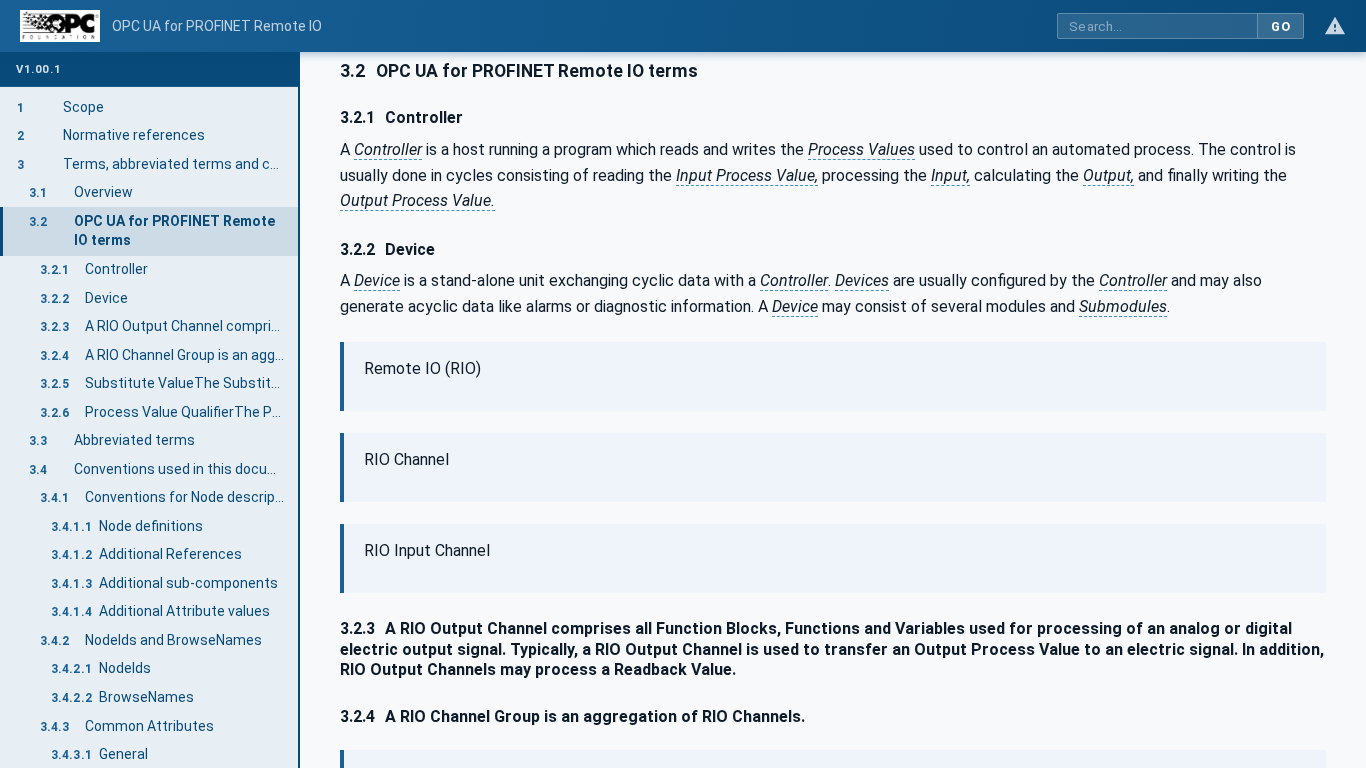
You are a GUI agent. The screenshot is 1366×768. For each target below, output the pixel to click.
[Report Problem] (1335, 26)
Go (1280, 26)
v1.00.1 (38, 69)
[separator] (300, 410)
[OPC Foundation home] (60, 26)
